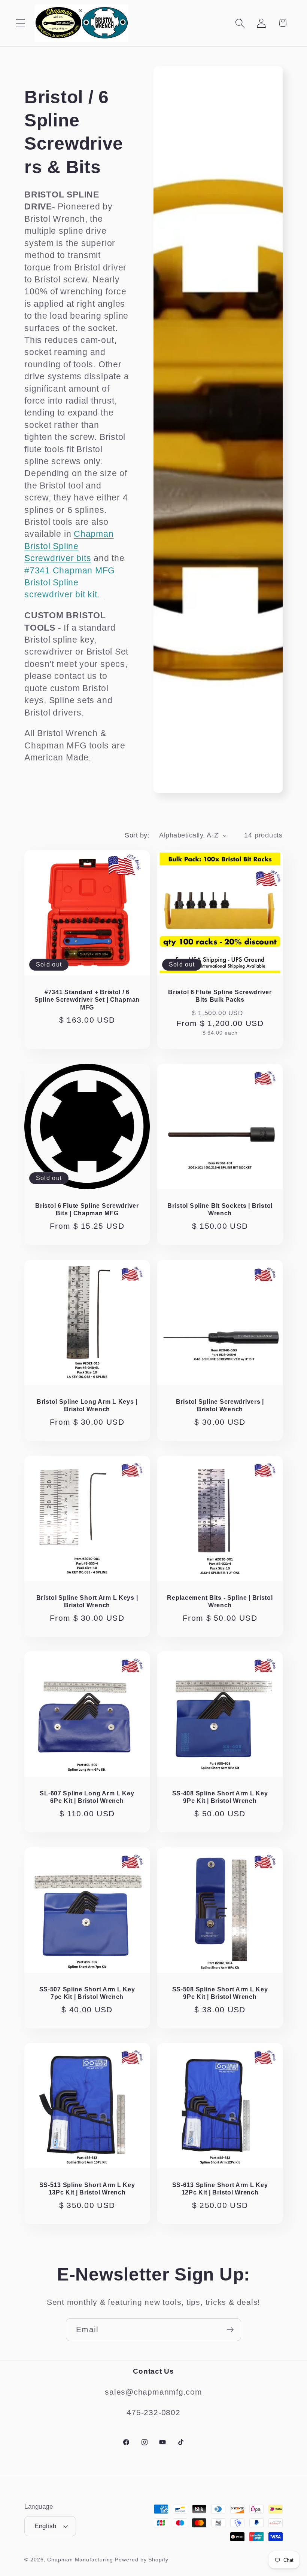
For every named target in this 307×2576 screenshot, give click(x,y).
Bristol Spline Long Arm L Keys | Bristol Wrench (87, 1405)
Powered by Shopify (142, 2560)
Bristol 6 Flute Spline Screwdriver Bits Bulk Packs (220, 996)
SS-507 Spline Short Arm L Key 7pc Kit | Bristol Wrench (87, 1993)
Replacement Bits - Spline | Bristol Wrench (220, 1601)
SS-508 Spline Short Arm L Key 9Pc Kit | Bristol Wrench (220, 1993)
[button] (20, 23)
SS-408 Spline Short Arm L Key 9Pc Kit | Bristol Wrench (220, 1797)
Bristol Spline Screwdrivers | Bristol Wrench (220, 1405)
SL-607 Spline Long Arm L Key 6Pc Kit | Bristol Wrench (87, 1797)
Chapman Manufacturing (80, 2560)
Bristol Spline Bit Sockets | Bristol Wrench (220, 1210)
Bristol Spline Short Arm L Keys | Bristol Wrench (87, 1601)
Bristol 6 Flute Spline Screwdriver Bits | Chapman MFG (87, 1210)
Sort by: (137, 835)
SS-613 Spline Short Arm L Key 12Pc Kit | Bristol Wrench (220, 2189)
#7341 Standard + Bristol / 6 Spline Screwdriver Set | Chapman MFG (87, 1000)
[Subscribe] (230, 2330)
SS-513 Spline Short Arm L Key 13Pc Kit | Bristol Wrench (87, 2189)
